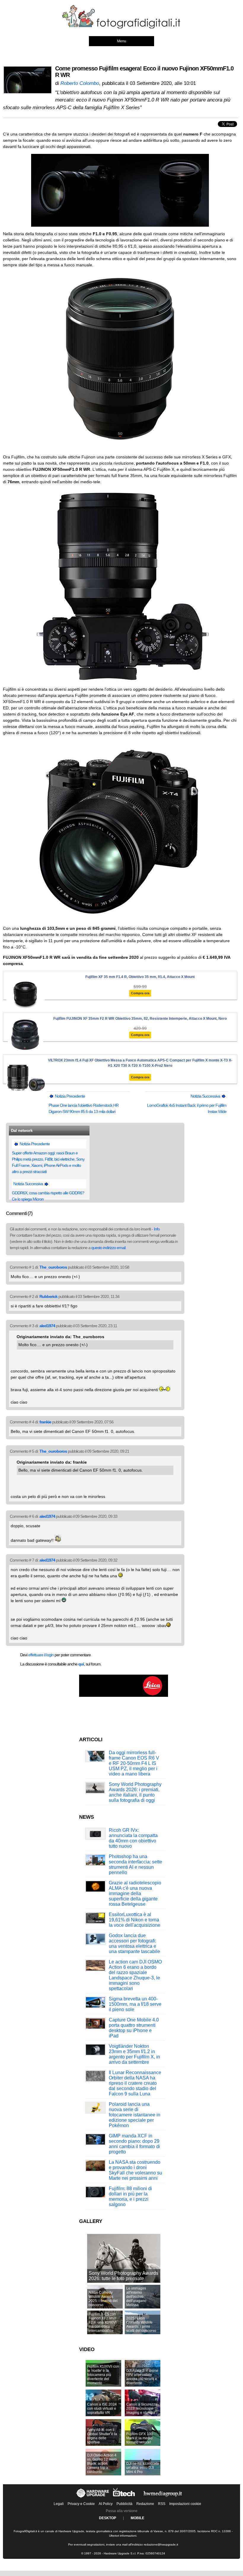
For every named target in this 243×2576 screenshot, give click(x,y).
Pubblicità (124, 2504)
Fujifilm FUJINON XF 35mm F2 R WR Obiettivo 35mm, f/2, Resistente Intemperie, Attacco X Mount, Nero (140, 1019)
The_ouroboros (53, 1267)
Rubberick (48, 1296)
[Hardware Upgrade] (93, 2498)
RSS (162, 2504)
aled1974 (47, 1326)
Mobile (138, 2518)
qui (81, 1664)
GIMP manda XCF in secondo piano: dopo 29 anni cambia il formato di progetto (134, 2144)
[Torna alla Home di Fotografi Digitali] (121, 28)
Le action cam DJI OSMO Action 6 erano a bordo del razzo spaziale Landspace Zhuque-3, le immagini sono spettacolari (135, 1975)
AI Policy (106, 2504)
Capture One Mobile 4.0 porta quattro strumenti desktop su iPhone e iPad (134, 2028)
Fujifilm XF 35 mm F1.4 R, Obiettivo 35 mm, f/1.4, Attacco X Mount (140, 977)
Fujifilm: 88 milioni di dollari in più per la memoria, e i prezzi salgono (130, 2196)
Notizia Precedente (69, 1096)
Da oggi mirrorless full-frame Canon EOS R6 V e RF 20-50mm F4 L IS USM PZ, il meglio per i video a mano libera (134, 1763)
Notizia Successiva (206, 1096)
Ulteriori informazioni (123, 2536)
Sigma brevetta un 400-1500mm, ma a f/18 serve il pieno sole (135, 2004)
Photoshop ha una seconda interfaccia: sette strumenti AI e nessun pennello (135, 1864)
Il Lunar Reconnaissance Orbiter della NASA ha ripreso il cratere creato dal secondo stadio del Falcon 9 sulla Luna (135, 2083)
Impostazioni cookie (185, 2504)
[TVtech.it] (124, 2498)
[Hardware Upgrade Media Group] (163, 2498)
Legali (59, 2504)
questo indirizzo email (108, 1248)
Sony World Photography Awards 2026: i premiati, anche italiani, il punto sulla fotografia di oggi (135, 1792)
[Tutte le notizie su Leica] (124, 1696)
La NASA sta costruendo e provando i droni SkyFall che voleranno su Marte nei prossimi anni (135, 2170)
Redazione (145, 2504)
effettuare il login (41, 1655)
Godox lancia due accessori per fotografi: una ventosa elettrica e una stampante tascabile (134, 1943)
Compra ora (140, 993)
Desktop (108, 2518)
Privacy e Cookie (81, 2504)
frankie (45, 1422)
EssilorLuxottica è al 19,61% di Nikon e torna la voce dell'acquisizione (135, 1920)
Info (157, 1229)
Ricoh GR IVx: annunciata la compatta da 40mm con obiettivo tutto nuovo (133, 1838)
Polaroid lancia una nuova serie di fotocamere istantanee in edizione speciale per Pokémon (135, 2115)
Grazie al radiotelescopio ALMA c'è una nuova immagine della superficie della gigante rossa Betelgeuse (135, 1893)
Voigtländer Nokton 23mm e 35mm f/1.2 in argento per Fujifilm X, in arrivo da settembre (134, 2054)
